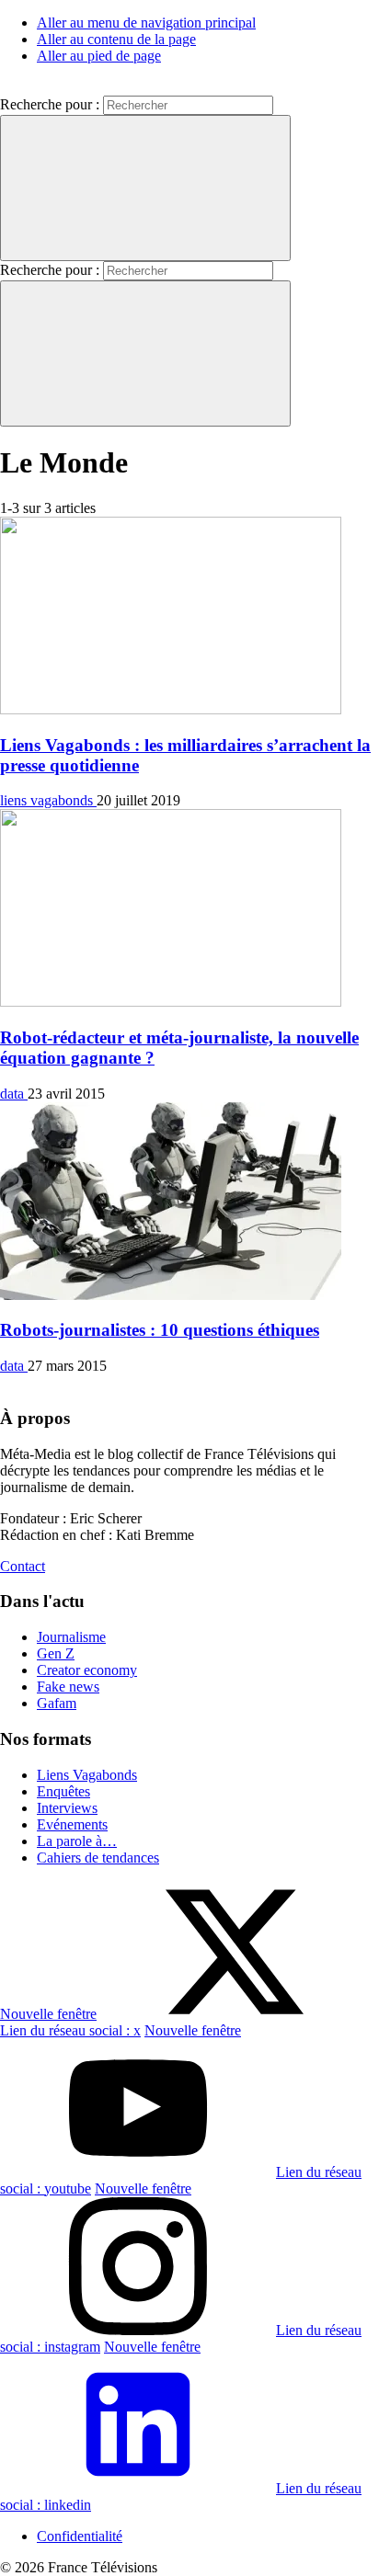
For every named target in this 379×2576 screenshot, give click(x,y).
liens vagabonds (48, 800)
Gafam (57, 1703)
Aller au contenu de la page (116, 39)
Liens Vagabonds (87, 1775)
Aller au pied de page (99, 56)
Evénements (72, 1824)
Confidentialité (80, 2536)
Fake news (68, 1687)
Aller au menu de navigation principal (146, 23)
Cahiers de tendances (98, 1858)
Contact (23, 1566)
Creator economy (87, 1670)
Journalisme (71, 1637)
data (14, 1094)
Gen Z (56, 1653)
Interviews (67, 1808)
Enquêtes (63, 1791)
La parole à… (77, 1841)
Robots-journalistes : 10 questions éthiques (160, 1330)
